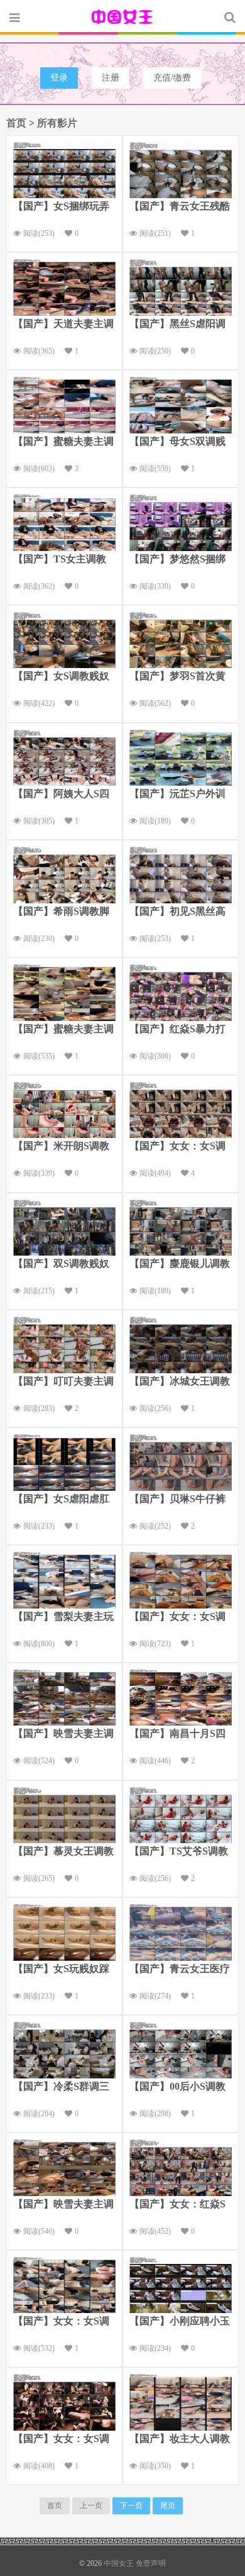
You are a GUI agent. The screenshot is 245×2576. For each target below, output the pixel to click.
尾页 (168, 2506)
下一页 (131, 2506)
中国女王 (122, 17)
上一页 (91, 2506)
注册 (111, 78)
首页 (16, 123)
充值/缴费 (172, 78)
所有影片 (57, 123)
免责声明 (151, 2563)
